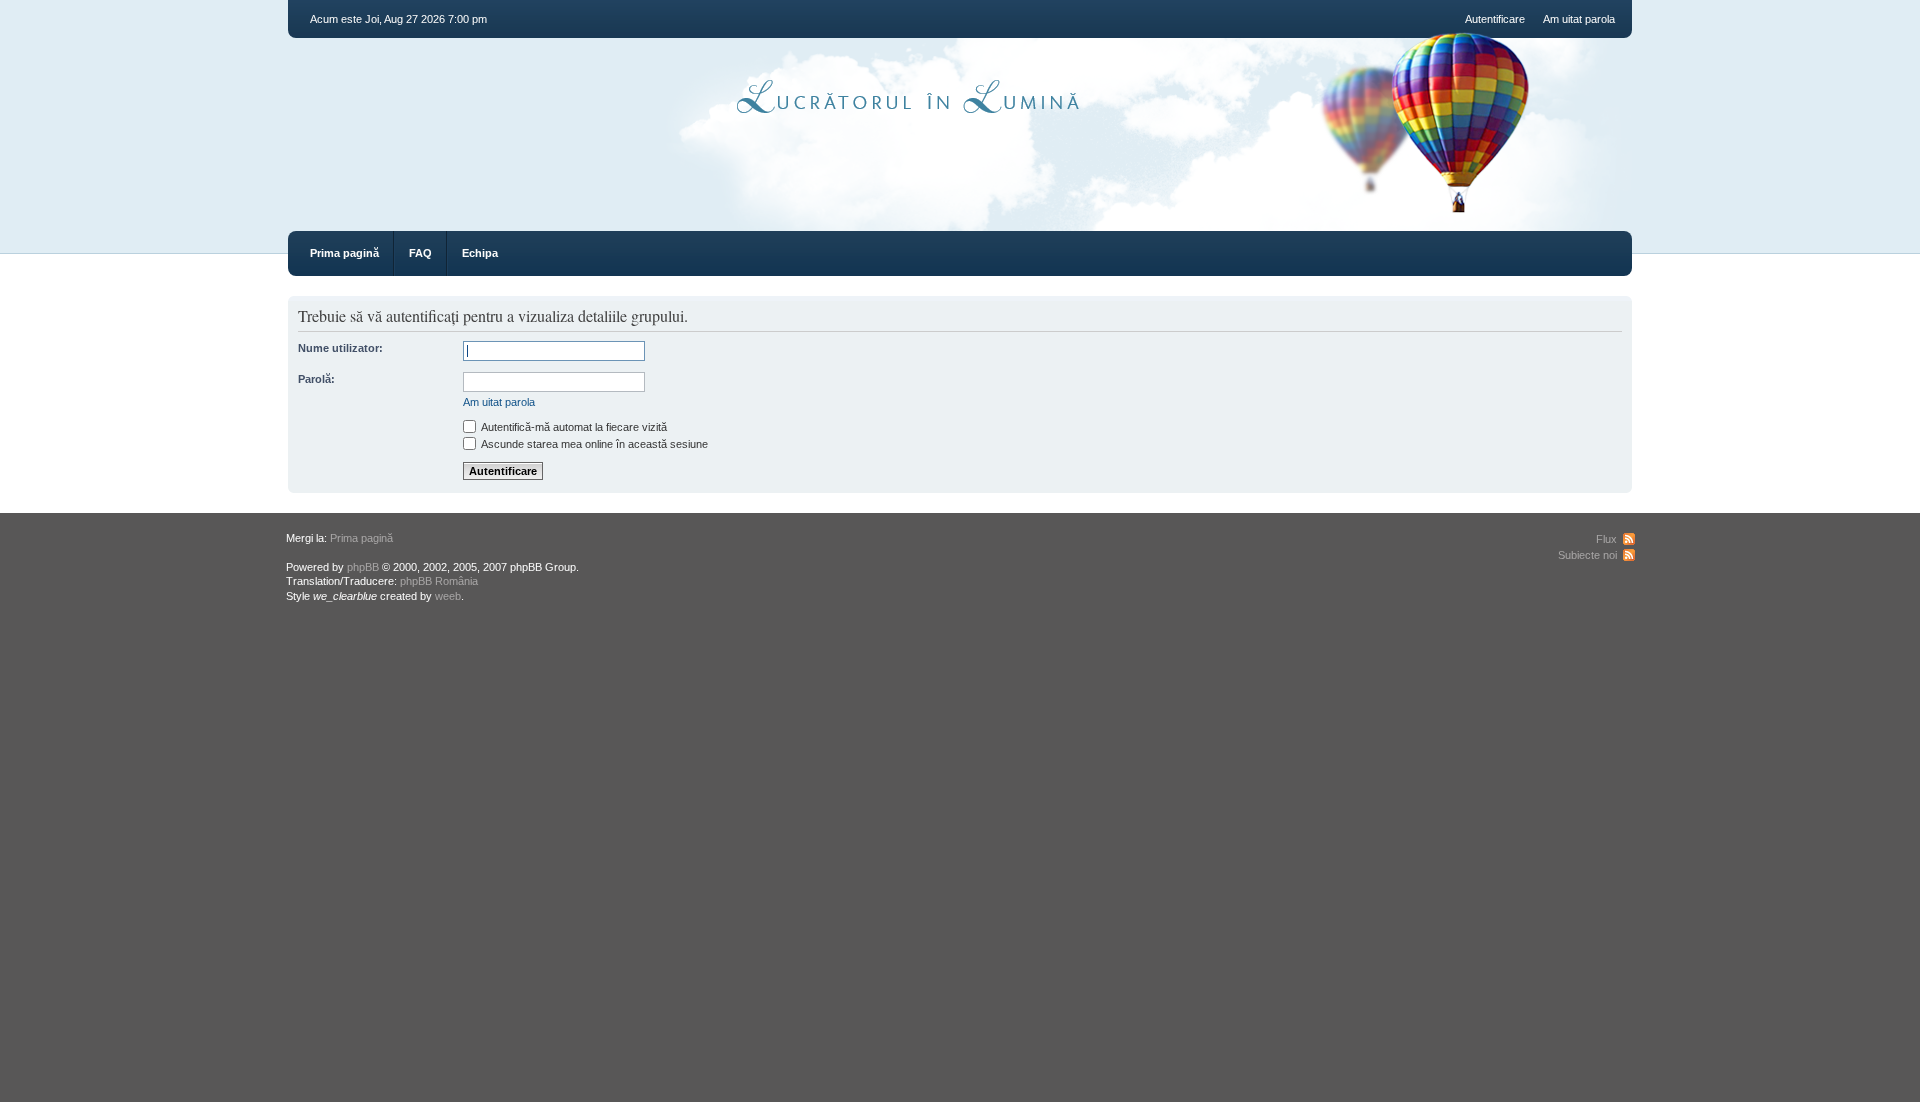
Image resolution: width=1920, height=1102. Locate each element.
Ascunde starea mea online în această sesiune (593, 444)
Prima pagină (344, 253)
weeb (448, 596)
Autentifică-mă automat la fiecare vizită (573, 427)
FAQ (420, 253)
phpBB (363, 567)
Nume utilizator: (340, 348)
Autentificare (1495, 19)
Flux (1606, 539)
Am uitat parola (1579, 19)
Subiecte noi (1587, 555)
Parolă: (316, 379)
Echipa (480, 253)
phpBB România (439, 581)
